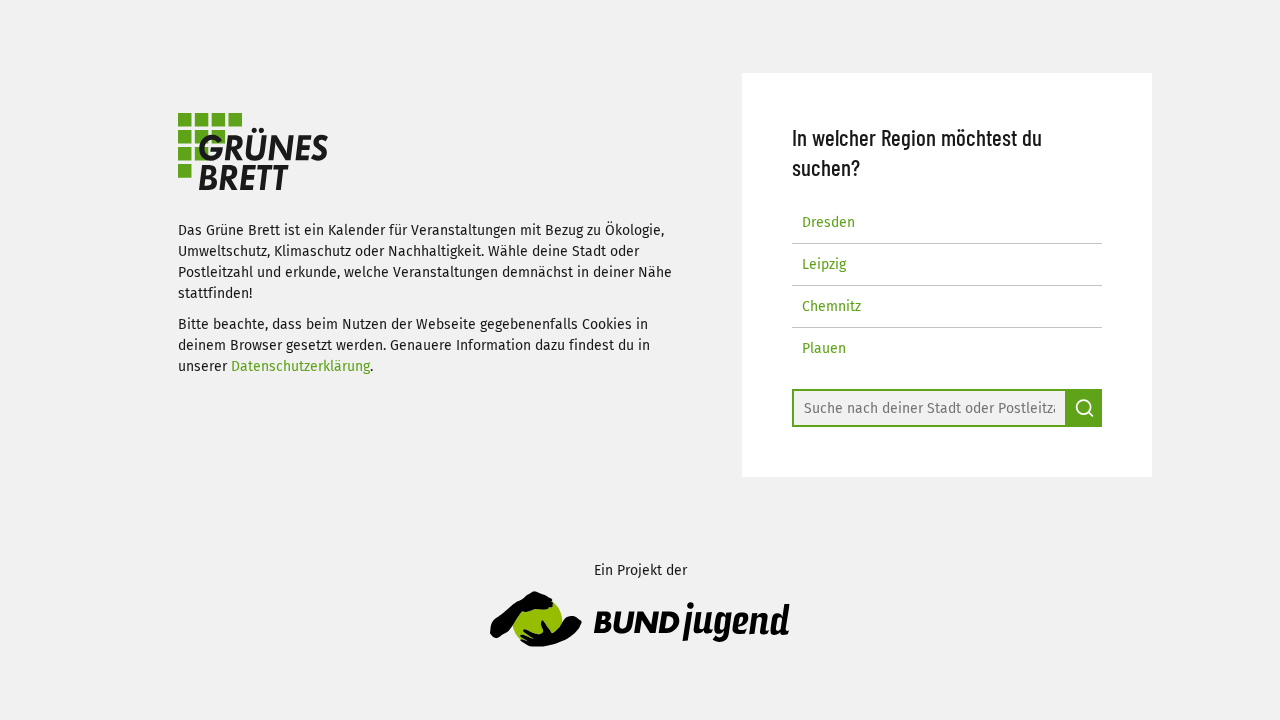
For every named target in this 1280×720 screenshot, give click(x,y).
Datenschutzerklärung (300, 366)
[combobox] (929, 408)
